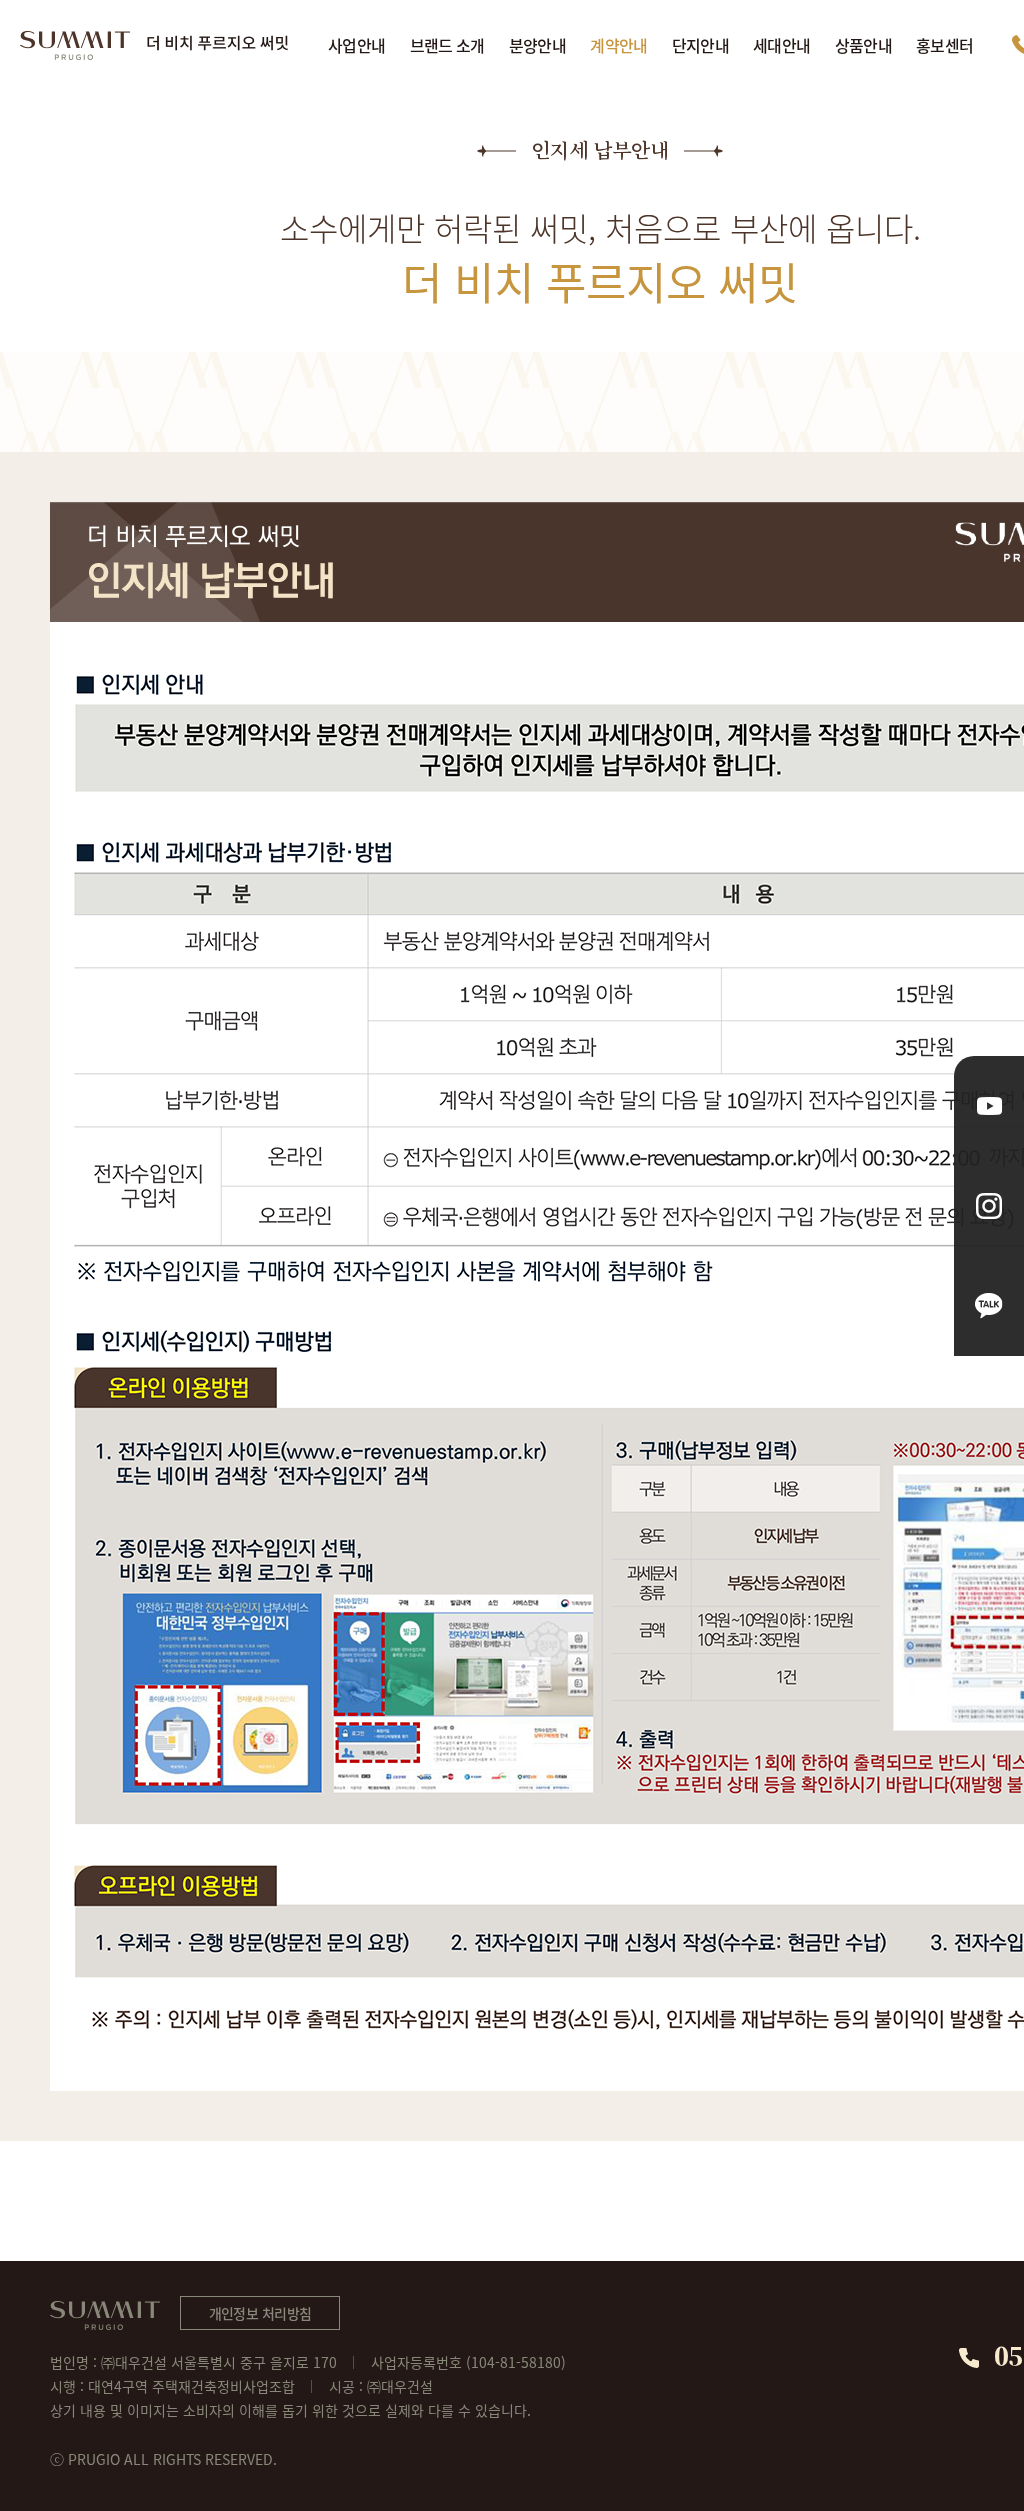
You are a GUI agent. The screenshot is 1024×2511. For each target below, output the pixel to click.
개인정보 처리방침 (260, 2313)
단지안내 (700, 45)
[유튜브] (989, 1106)
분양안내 (537, 45)
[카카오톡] (989, 1306)
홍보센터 (944, 45)
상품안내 (863, 45)
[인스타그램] (989, 1206)
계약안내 (618, 45)
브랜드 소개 (447, 45)
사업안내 (356, 45)
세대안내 (781, 45)
